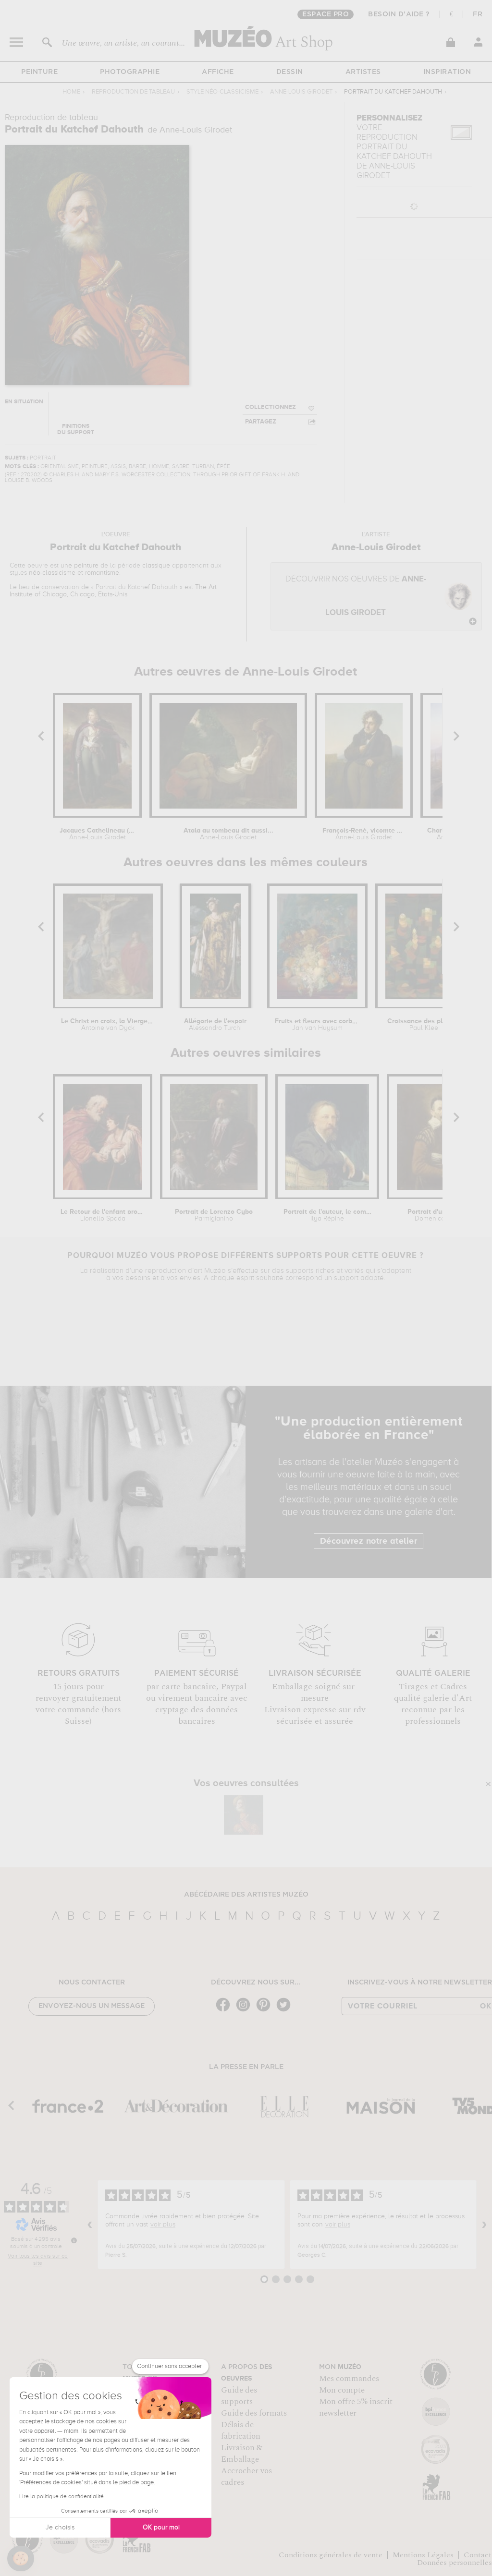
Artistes (363, 72)
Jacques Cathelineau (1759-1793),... (97, 834)
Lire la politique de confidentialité (61, 2497)
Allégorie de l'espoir (215, 1025)
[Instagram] (246, 2011)
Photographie (130, 72)
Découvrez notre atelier (369, 1541)
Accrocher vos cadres (246, 2477)
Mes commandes (349, 2379)
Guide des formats (254, 2413)
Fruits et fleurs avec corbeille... (317, 1025)
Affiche (218, 72)
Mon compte (342, 2390)
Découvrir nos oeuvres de (356, 596)
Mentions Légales (423, 2555)
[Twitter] (286, 2011)
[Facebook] (225, 2011)
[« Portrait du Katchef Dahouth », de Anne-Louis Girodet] (244, 1815)
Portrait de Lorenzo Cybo (214, 1215)
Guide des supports (239, 2396)
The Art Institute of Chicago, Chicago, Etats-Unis (113, 591)
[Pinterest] (266, 2011)
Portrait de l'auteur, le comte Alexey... (327, 1215)
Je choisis (60, 2528)
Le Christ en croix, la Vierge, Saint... (108, 1025)
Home (71, 92)
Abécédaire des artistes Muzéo (246, 1895)
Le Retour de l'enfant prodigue (103, 1215)
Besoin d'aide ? (399, 14)
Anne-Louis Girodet (301, 92)
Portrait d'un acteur (437, 1215)
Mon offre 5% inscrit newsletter (356, 2407)
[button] (21, 2559)
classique (156, 566)
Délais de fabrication (241, 2431)
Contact (478, 2555)
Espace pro (326, 14)
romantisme (102, 573)
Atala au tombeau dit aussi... (228, 834)
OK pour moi (161, 2528)
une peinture (80, 566)
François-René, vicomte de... (364, 834)
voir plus (163, 2225)
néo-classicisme (52, 573)
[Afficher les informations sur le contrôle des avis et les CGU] (74, 2240)
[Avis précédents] (90, 2225)
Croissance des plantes (424, 1025)
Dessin (290, 72)
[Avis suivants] (484, 2225)
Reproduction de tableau (133, 92)
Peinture (39, 72)
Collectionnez (271, 407)
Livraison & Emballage (242, 2454)
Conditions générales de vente (331, 2555)
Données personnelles (455, 2563)
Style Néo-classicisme (222, 92)
